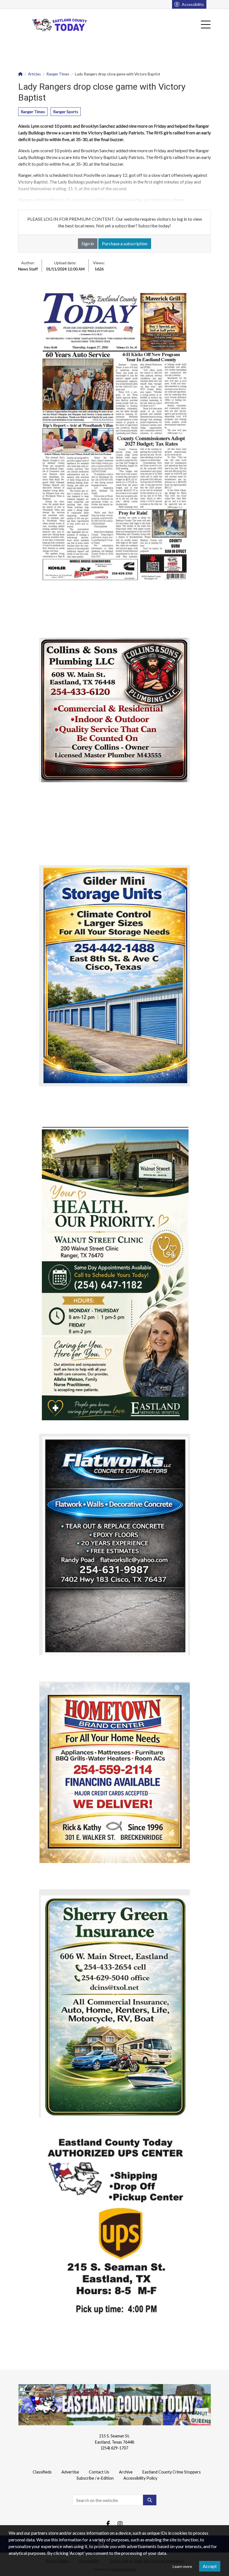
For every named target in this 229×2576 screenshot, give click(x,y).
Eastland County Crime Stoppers (172, 2472)
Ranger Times (33, 112)
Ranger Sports (66, 112)
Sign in (88, 243)
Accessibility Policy (140, 2478)
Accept (210, 2566)
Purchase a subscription (125, 243)
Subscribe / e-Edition (95, 2478)
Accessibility (193, 4)
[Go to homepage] (60, 25)
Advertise (70, 2472)
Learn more (182, 2566)
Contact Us (99, 2472)
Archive (126, 2472)
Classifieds (42, 2472)
